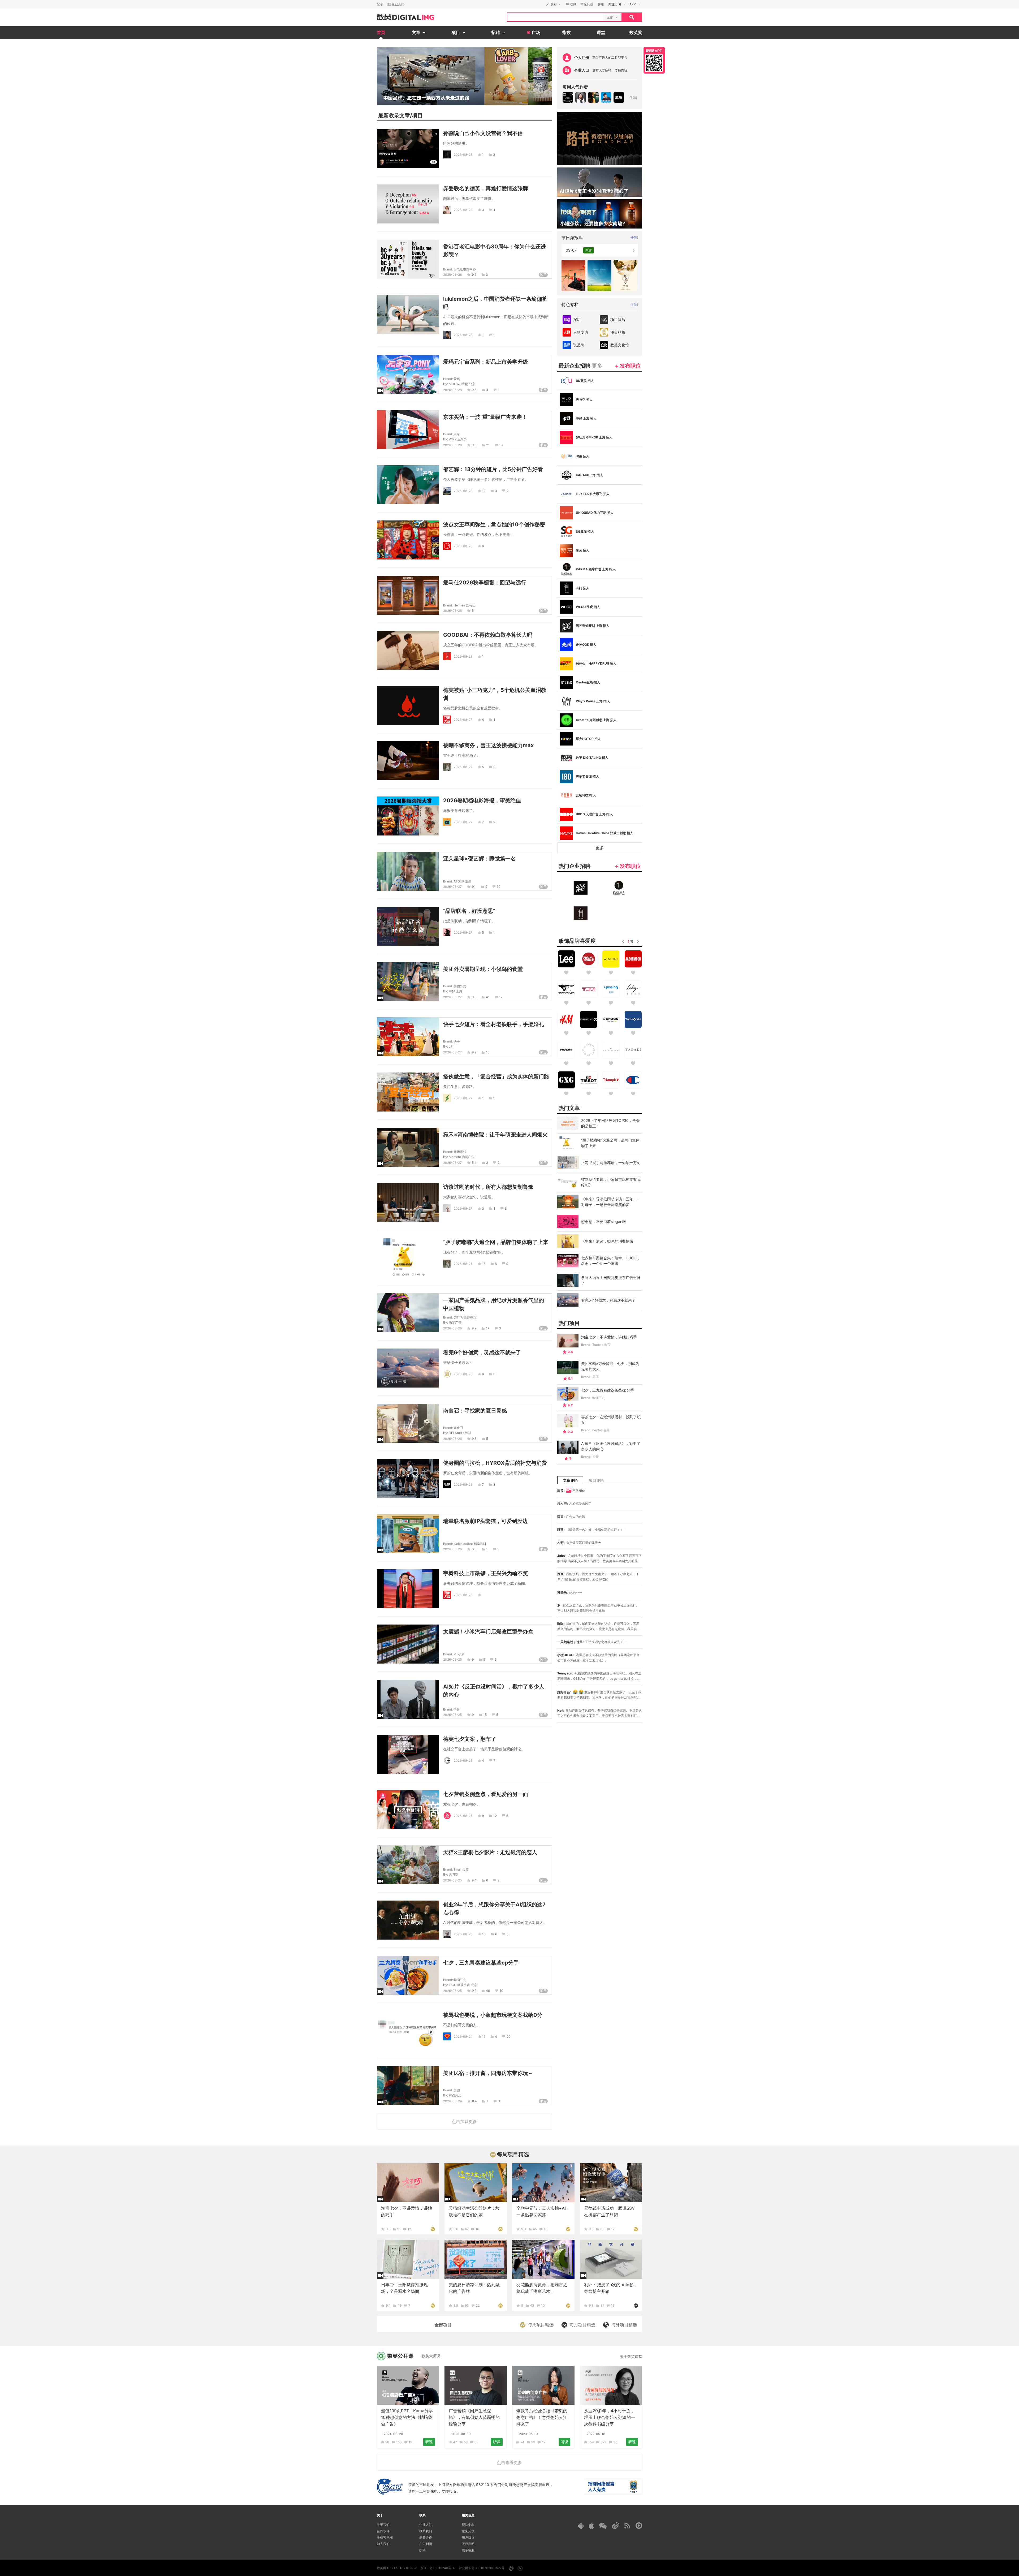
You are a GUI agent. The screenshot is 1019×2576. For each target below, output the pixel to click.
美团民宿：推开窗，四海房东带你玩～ (488, 2073)
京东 (457, 434)
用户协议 (468, 2537)
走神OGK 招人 (586, 645)
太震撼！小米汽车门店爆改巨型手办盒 (488, 1631)
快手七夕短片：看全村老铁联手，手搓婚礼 (494, 1024)
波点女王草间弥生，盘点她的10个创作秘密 (494, 524)
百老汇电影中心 (465, 269)
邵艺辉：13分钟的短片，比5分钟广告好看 (493, 469)
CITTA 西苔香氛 (465, 1317)
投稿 (422, 2550)
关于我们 (383, 2525)
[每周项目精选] (433, 2229)
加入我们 (383, 2544)
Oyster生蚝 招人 (588, 682)
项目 (417, 115)
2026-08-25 (452, 1659)
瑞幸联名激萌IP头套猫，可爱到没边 (485, 1521)
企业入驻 (426, 2525)
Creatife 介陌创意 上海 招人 (596, 720)
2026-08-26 (463, 1263)
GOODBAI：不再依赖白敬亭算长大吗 (488, 635)
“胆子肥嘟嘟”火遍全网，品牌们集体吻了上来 (496, 1242)
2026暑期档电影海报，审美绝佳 (482, 800)
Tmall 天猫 (461, 1869)
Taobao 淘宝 (601, 1345)
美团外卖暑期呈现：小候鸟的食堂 (483, 969)
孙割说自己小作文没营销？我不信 (483, 133)
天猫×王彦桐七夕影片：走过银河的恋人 (490, 1852)
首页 (381, 32)
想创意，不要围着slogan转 (604, 1222)
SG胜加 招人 (585, 531)
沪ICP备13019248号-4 (438, 2568)
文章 (405, 115)
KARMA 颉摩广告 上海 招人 (596, 569)
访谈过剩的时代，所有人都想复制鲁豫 (488, 1187)
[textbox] (555, 17)
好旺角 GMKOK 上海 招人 (594, 437)
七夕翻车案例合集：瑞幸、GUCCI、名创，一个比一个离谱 (611, 1261)
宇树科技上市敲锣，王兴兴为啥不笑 (486, 1573)
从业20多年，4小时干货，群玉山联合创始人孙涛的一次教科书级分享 (610, 2417)
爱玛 (457, 379)
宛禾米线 (460, 1152)
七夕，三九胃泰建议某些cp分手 (481, 1963)
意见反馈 (468, 2531)
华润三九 (460, 1980)
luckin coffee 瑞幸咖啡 (470, 1544)
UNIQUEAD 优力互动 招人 (595, 513)
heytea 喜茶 (601, 1430)
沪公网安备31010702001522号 (482, 2568)
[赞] (480, 1595)
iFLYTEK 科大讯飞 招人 (593, 494)
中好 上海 (455, 991)
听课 (429, 2442)
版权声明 (468, 2544)
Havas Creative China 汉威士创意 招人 (605, 833)
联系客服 (468, 2550)
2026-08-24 (463, 2036)
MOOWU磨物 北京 (462, 384)
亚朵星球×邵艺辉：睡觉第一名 (480, 859)
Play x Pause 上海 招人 (593, 701)
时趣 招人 (583, 456)
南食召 (458, 1428)
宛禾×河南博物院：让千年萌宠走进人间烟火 (495, 1135)
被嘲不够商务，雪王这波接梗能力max (488, 745)
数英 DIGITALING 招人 (592, 758)
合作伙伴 (383, 2531)
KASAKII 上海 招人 (589, 475)
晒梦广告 (455, 1322)
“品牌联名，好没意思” (469, 911)
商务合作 (426, 2537)
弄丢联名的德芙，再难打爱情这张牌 (486, 188)
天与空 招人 (584, 400)
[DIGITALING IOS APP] (591, 2526)
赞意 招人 (583, 550)
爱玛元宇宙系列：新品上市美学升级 (486, 362)
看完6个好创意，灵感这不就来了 (482, 1352)
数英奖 (636, 32)
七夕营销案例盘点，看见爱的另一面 (486, 1794)
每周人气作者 (575, 87)
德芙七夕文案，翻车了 (470, 1739)
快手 (457, 1041)
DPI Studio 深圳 (460, 1433)
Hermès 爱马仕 (464, 605)
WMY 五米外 (458, 439)
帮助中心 (468, 2525)
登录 (380, 4)
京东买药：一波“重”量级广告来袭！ (485, 417)
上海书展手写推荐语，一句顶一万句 (611, 1163)
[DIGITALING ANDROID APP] (581, 2526)
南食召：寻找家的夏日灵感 (475, 1411)
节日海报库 (572, 238)
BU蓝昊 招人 (585, 381)
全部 (633, 97)
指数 (567, 32)
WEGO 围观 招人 (588, 607)
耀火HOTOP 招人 (588, 739)
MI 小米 (459, 1654)
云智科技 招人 (586, 795)
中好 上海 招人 (586, 418)
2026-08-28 (463, 155)
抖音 (457, 1709)
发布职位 (630, 366)
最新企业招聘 (580, 366)
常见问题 (587, 4)
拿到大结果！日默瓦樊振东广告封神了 (611, 1280)
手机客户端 (385, 2537)
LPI (451, 1046)
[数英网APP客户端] (654, 60)
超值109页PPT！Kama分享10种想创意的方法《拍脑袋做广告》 (407, 2417)
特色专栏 (570, 304)
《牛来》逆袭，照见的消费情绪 (607, 1241)
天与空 (454, 1874)
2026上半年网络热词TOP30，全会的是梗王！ (610, 1123)
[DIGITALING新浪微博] (616, 2526)
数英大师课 (431, 2356)
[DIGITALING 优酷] (639, 2526)
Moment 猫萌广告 (462, 1157)
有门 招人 (583, 588)
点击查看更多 (509, 2462)
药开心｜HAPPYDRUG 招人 (596, 663)
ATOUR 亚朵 (463, 881)
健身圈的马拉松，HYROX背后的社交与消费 (495, 1463)
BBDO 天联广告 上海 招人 (594, 814)
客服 (601, 4)
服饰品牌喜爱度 (577, 941)
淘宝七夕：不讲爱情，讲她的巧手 (609, 1337)
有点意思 (455, 2095)
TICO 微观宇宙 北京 (463, 1985)
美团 (457, 2090)
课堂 (601, 32)
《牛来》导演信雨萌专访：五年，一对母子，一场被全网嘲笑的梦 (611, 1202)
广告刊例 (426, 2544)
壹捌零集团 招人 (587, 776)
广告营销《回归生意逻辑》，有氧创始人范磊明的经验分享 (474, 2417)
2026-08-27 (463, 719)
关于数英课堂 (631, 2356)
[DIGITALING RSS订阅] (627, 2526)
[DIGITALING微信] (603, 2526)
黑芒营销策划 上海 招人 (593, 626)
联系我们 (426, 2531)
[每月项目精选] (636, 2305)
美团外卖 (460, 986)
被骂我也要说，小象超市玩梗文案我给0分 (493, 2015)
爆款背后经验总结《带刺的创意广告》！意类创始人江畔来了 (542, 2417)
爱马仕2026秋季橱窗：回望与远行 (485, 583)
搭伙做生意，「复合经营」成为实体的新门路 (496, 1076)
